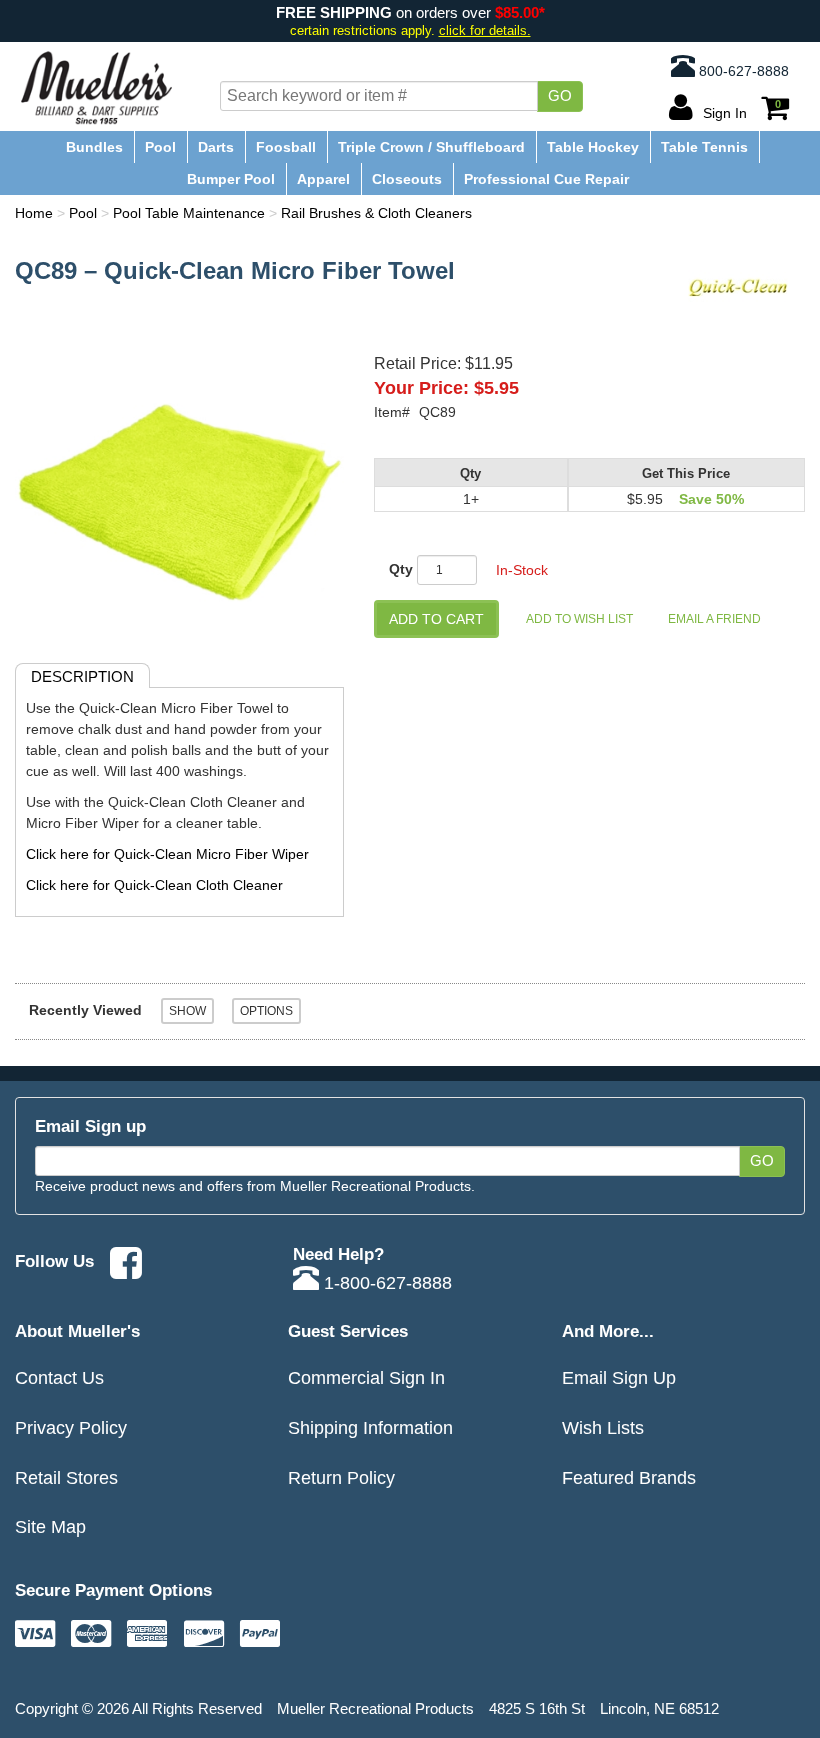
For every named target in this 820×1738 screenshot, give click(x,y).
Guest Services (348, 1331)
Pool (160, 147)
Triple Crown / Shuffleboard (431, 147)
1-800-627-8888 (385, 1282)
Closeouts (407, 179)
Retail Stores (66, 1477)
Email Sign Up (619, 1377)
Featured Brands (629, 1477)
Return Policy (341, 1477)
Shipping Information (370, 1427)
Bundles (94, 147)
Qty (401, 569)
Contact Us (59, 1377)
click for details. (485, 30)
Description (82, 676)
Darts (216, 147)
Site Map (50, 1526)
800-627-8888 (742, 71)
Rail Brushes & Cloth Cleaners (376, 213)
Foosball (286, 147)
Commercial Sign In (366, 1377)
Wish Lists (603, 1427)
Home (34, 213)
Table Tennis (704, 147)
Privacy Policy (71, 1427)
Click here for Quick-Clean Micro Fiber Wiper (167, 854)
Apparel (323, 179)
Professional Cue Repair (546, 179)
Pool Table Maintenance (189, 213)
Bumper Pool (231, 179)
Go (560, 96)
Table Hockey (593, 147)
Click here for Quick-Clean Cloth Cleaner (154, 885)
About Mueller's (77, 1331)
